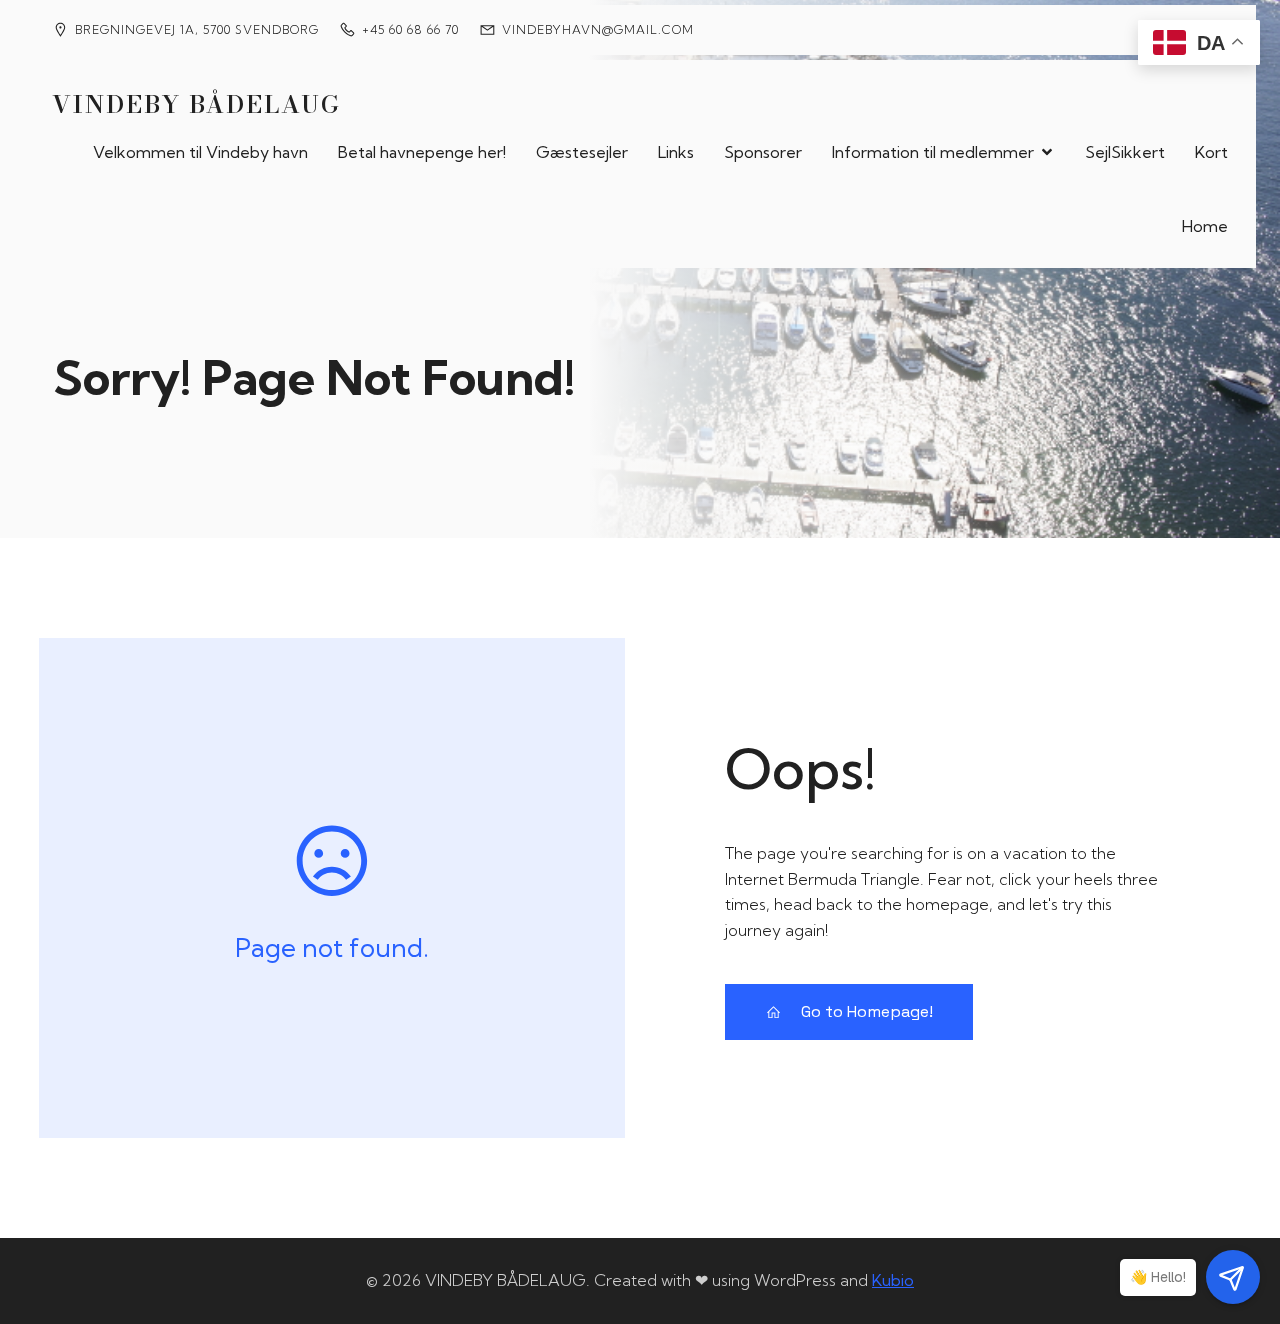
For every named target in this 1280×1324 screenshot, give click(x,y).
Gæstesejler (582, 152)
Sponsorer (763, 152)
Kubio (893, 1280)
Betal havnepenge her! (422, 152)
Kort (1211, 152)
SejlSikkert (1125, 152)
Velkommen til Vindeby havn (200, 152)
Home (1205, 226)
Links (676, 152)
